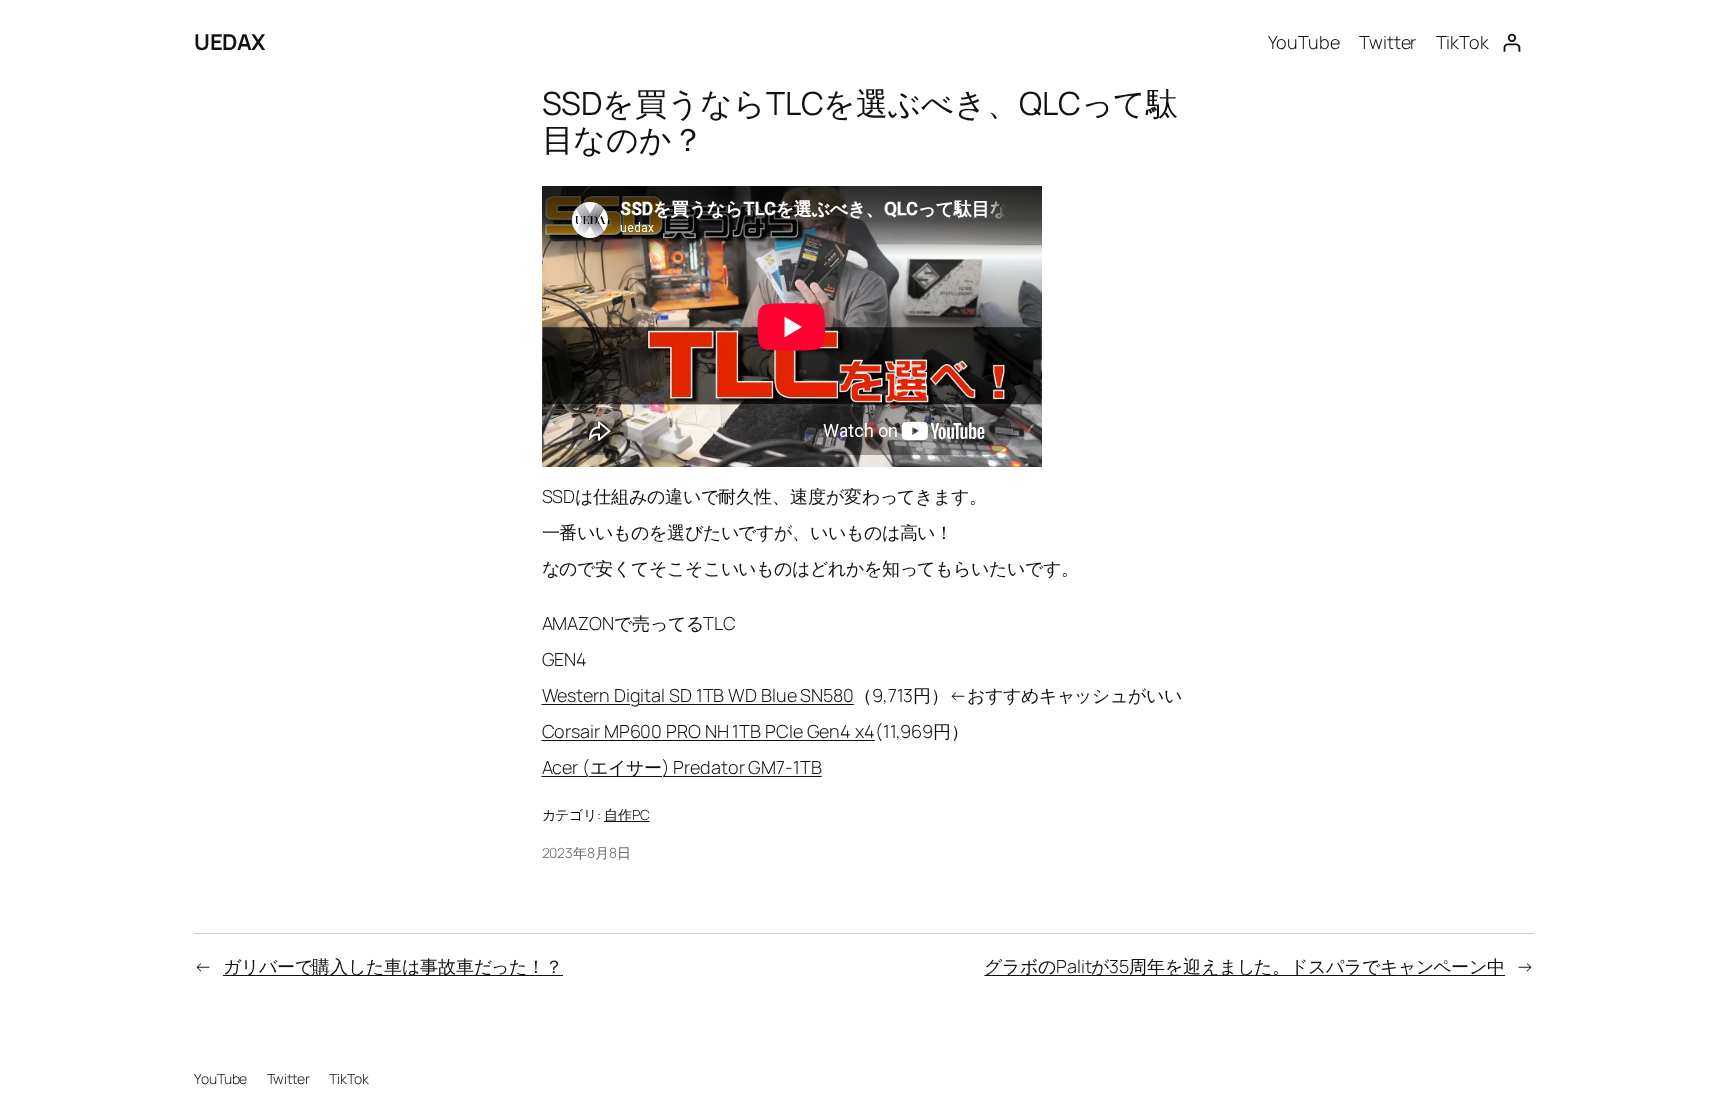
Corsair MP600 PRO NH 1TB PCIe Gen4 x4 (708, 731)
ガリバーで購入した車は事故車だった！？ (393, 966)
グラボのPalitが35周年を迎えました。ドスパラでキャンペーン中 (1244, 966)
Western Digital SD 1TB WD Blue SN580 (698, 695)
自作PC (627, 814)
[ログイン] (1511, 42)
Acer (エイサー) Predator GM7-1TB (682, 767)
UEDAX (229, 42)
